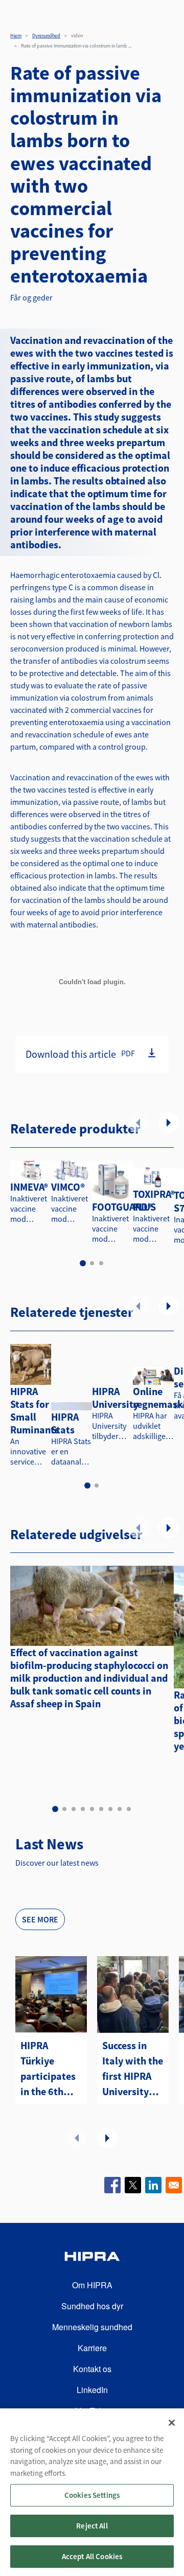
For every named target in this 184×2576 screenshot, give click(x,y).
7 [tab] (110, 1809)
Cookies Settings (92, 2495)
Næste (169, 1122)
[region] (92, 2492)
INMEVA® (29, 1187)
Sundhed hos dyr (92, 2306)
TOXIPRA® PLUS (154, 1200)
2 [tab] (92, 1263)
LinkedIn (92, 2390)
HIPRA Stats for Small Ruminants (35, 1410)
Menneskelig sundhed (92, 2327)
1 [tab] (83, 1263)
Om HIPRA (92, 2285)
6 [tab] (101, 1809)
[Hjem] (92, 2258)
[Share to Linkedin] (153, 2185)
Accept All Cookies (92, 2556)
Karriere (92, 2348)
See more (40, 1919)
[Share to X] (133, 2185)
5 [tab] (92, 1809)
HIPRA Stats (65, 1423)
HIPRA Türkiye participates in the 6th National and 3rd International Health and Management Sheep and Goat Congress (51, 2069)
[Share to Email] (174, 2185)
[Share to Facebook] (112, 2185)
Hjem (16, 36)
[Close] (172, 2423)
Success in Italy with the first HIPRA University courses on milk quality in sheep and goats (133, 2069)
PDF (128, 1053)
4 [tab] (83, 1809)
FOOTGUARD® (122, 1207)
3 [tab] (101, 1263)
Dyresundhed (46, 36)
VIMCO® (68, 1187)
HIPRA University (115, 1398)
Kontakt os (92, 2369)
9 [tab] (129, 1809)
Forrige (138, 1122)
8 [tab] (120, 1809)
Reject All (92, 2526)
